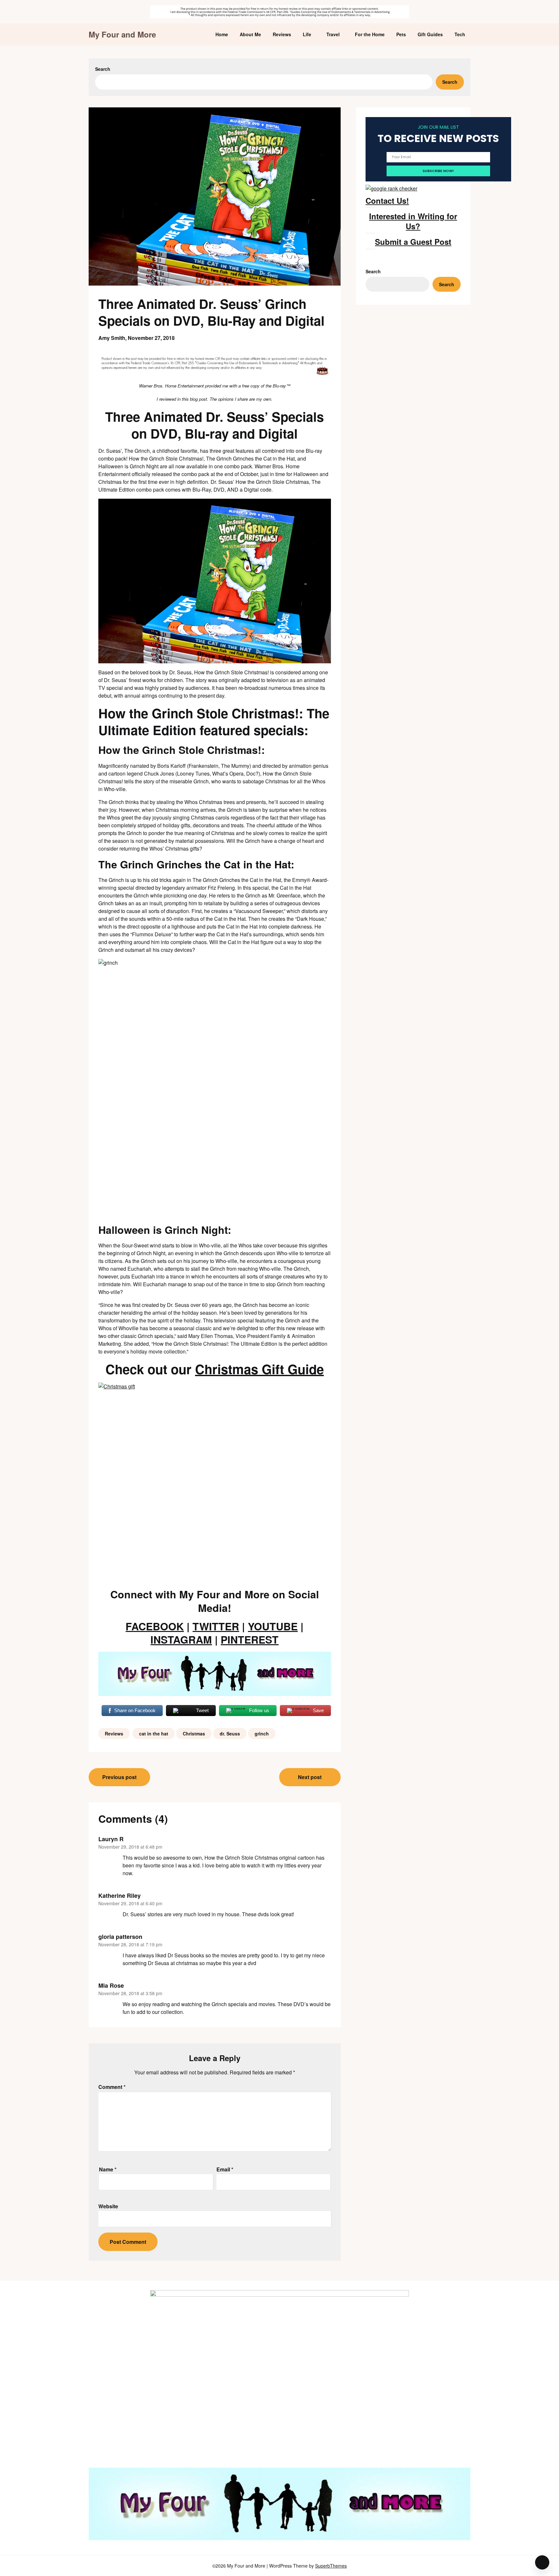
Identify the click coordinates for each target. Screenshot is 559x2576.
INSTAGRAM (181, 1639)
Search (103, 69)
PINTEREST (250, 1639)
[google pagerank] (391, 188)
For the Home (370, 34)
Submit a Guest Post (413, 242)
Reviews (282, 34)
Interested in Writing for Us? (413, 221)
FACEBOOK (155, 1626)
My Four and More (122, 34)
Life (307, 34)
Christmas (194, 1734)
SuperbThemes (331, 2566)
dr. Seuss (230, 1734)
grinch (262, 1734)
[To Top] (542, 2562)
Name (108, 2169)
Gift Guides (430, 34)
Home (222, 34)
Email (225, 2169)
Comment (112, 2087)
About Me (250, 34)
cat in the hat (154, 1734)
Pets (401, 34)
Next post (310, 1777)
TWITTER (216, 1626)
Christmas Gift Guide (259, 1369)
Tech (460, 34)
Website (108, 2206)
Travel (333, 34)
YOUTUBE (273, 1626)
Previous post (119, 1777)
